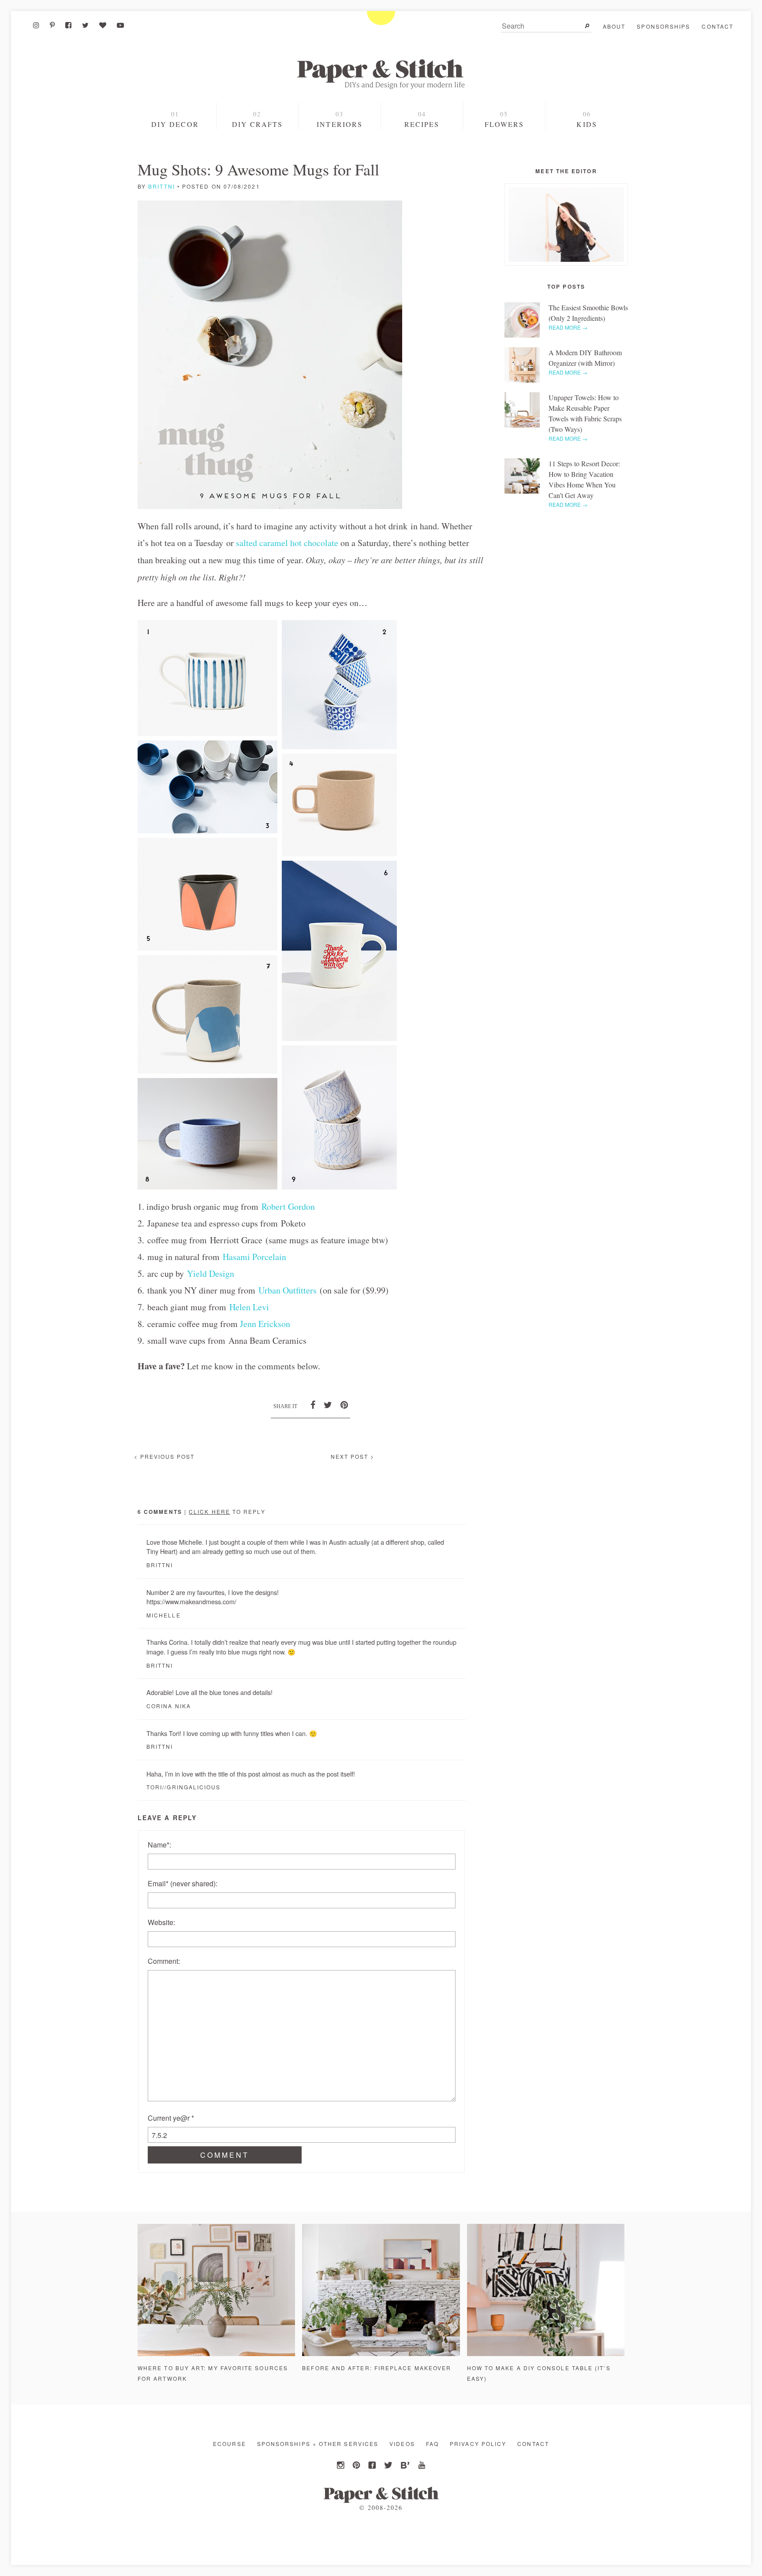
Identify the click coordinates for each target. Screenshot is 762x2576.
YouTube (421, 2465)
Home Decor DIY (257, 142)
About (614, 26)
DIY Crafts (258, 124)
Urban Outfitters (288, 1290)
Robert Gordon (288, 1206)
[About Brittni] (566, 225)
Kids (586, 124)
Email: (183, 1883)
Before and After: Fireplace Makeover (377, 2368)
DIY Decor (175, 124)
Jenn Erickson (265, 1324)
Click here (209, 1511)
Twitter (389, 2465)
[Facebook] (68, 25)
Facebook (373, 2465)
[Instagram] (36, 25)
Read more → (568, 327)
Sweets (422, 142)
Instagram (341, 2465)
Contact (717, 26)
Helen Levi (249, 1307)
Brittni (162, 186)
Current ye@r (171, 2118)
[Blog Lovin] (103, 25)
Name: (159, 1845)
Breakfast (422, 157)
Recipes (422, 124)
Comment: (164, 1961)
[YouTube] (120, 25)
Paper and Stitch (381, 74)
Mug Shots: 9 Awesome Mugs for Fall (258, 169)
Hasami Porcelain (254, 1257)
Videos (402, 2444)
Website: (161, 1922)
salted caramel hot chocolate (287, 543)
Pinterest (357, 2465)
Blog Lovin (405, 2465)
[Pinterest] (52, 25)
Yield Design (211, 1273)
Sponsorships (663, 26)
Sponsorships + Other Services (318, 2444)
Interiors (340, 124)
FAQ (432, 2444)
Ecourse (230, 2444)
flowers (504, 124)
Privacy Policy (478, 2444)
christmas (176, 156)
